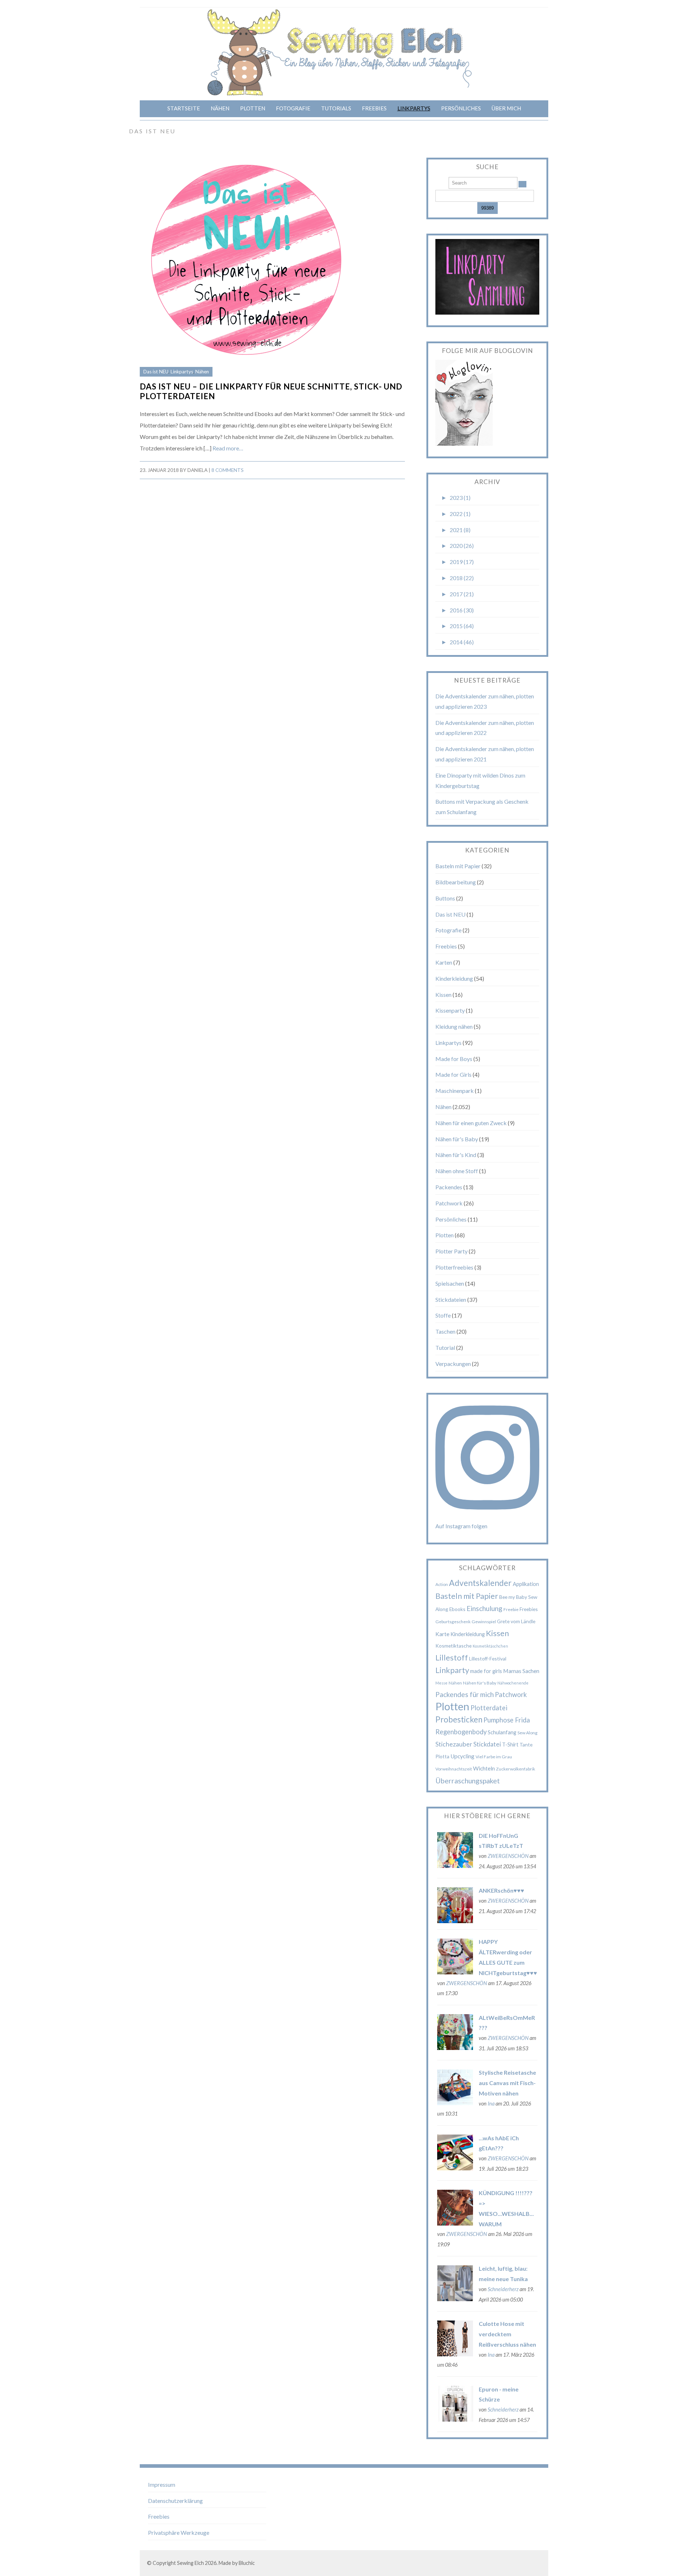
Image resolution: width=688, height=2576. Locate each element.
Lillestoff (452, 1657)
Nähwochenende (513, 1683)
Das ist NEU (156, 372)
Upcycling (462, 1756)
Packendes (449, 1187)
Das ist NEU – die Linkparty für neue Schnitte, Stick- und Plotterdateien (271, 391)
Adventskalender (480, 1583)
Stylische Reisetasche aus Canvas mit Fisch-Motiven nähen (507, 2083)
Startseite (184, 108)
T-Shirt (510, 1744)
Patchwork (449, 1203)
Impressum (162, 2484)
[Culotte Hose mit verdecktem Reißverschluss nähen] (455, 2354)
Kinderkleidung (454, 978)
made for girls (486, 1671)
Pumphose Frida (507, 1720)
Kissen (443, 995)
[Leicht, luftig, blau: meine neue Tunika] (455, 2299)
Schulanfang (502, 1732)
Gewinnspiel (484, 1622)
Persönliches (461, 108)
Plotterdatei (489, 1708)
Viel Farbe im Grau (494, 1757)
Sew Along (527, 1733)
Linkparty (452, 1670)
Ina (491, 2104)
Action (442, 1584)
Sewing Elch (190, 2563)
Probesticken (459, 1719)
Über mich (506, 108)
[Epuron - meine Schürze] (455, 2419)
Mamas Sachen (521, 1671)
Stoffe (443, 1315)
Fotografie (293, 108)
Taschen (445, 1331)
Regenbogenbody (461, 1732)
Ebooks (457, 1609)
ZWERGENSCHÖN (508, 1856)
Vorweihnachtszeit (454, 1769)
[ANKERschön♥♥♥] (455, 1921)
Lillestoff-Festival (488, 1659)
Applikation (526, 1584)
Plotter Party (451, 1251)
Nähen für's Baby (457, 1139)
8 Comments (228, 470)
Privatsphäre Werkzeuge (179, 2532)
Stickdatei (487, 1744)
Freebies (374, 108)
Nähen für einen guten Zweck (471, 1123)
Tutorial (445, 1347)
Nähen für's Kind (456, 1155)
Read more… (228, 448)
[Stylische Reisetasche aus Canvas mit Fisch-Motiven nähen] (455, 2103)
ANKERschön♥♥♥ (501, 1890)
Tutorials (336, 108)
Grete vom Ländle (516, 1621)
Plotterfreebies (454, 1267)
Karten (444, 962)
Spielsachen (450, 1283)
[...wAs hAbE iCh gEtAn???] (455, 2168)
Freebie (511, 1609)
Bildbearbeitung (456, 882)
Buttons (445, 898)
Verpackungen (453, 1364)
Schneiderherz (503, 2289)
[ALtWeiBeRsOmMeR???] (455, 2048)
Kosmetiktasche (453, 1646)
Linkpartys (414, 108)
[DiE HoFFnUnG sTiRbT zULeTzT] (455, 1866)
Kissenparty (450, 1010)
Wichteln (484, 1768)
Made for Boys (454, 1059)
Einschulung (484, 1608)
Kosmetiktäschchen (490, 1646)
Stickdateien (451, 1299)
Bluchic (247, 2563)
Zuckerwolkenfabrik (515, 1769)
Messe (441, 1683)
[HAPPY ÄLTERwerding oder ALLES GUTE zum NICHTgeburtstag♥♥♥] (455, 1972)
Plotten (253, 108)
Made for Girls (453, 1074)
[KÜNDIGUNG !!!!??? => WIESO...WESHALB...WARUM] (455, 2223)
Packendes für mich (465, 1694)
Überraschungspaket (468, 1781)
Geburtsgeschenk (453, 1622)
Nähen (220, 108)
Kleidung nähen (454, 1026)
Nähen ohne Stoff (457, 1171)
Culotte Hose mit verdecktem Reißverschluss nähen (507, 2334)
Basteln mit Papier (458, 866)
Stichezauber (454, 1744)
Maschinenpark (455, 1091)
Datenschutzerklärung (175, 2501)
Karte (442, 1634)
